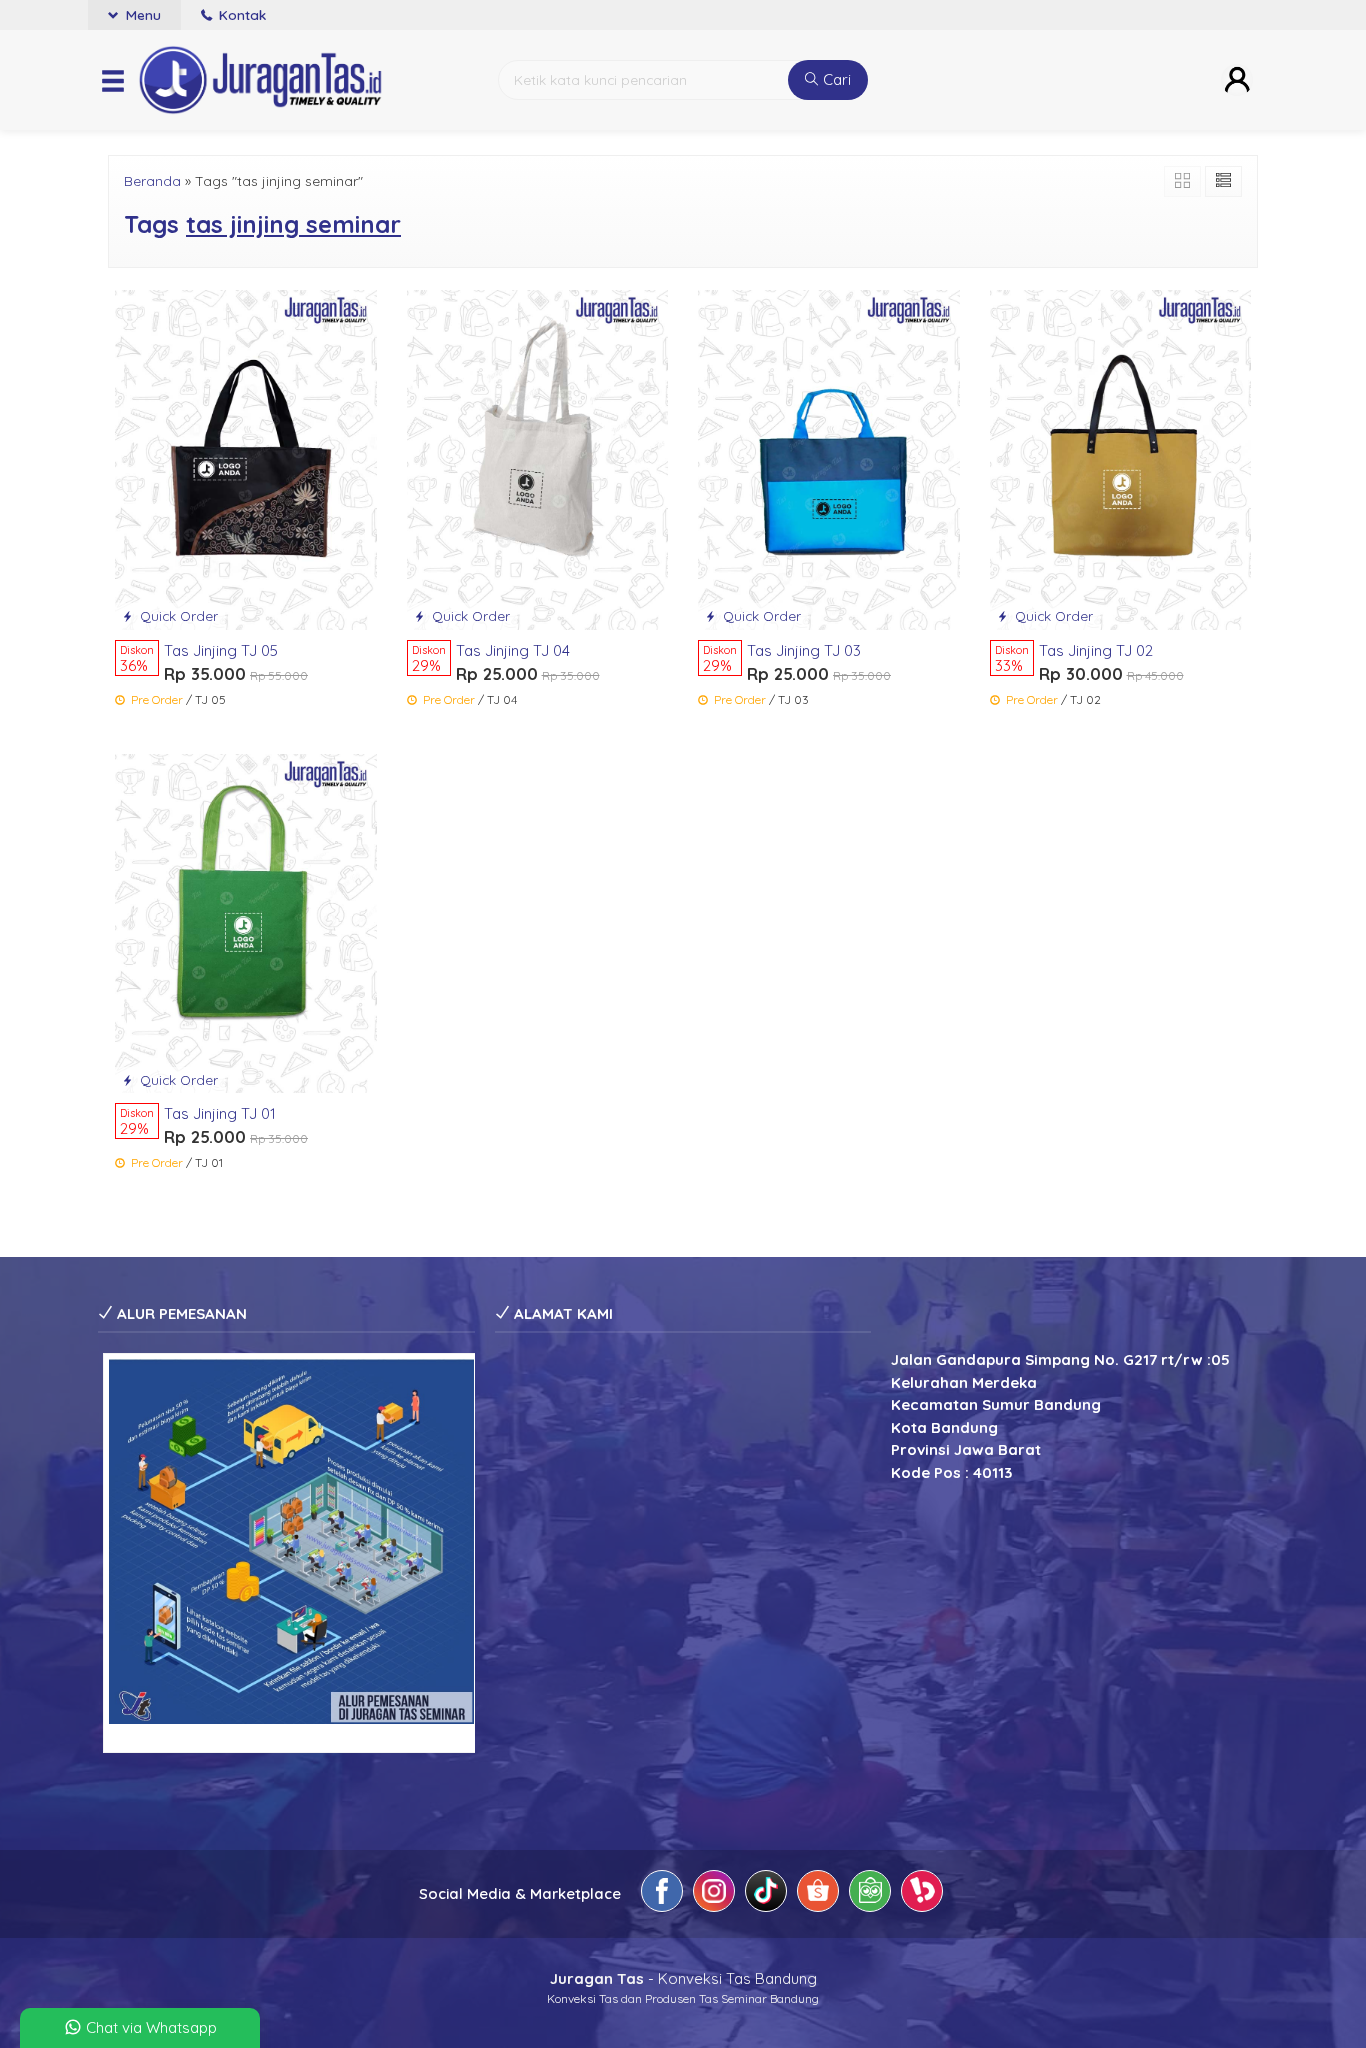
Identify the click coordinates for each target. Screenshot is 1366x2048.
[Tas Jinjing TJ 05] (246, 458)
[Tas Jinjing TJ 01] (246, 921)
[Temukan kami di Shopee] (818, 1894)
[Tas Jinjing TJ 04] (538, 458)
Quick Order (177, 615)
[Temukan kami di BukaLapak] (922, 1894)
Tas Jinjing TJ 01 (220, 1113)
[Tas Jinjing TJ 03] (829, 458)
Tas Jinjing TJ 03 (804, 650)
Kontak (240, 14)
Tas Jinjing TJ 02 (1096, 650)
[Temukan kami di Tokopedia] (870, 1894)
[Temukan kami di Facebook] (662, 1894)
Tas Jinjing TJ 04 (513, 650)
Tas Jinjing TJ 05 (221, 650)
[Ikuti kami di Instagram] (714, 1894)
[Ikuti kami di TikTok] (766, 1894)
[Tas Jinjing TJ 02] (1121, 458)
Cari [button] (835, 79)
